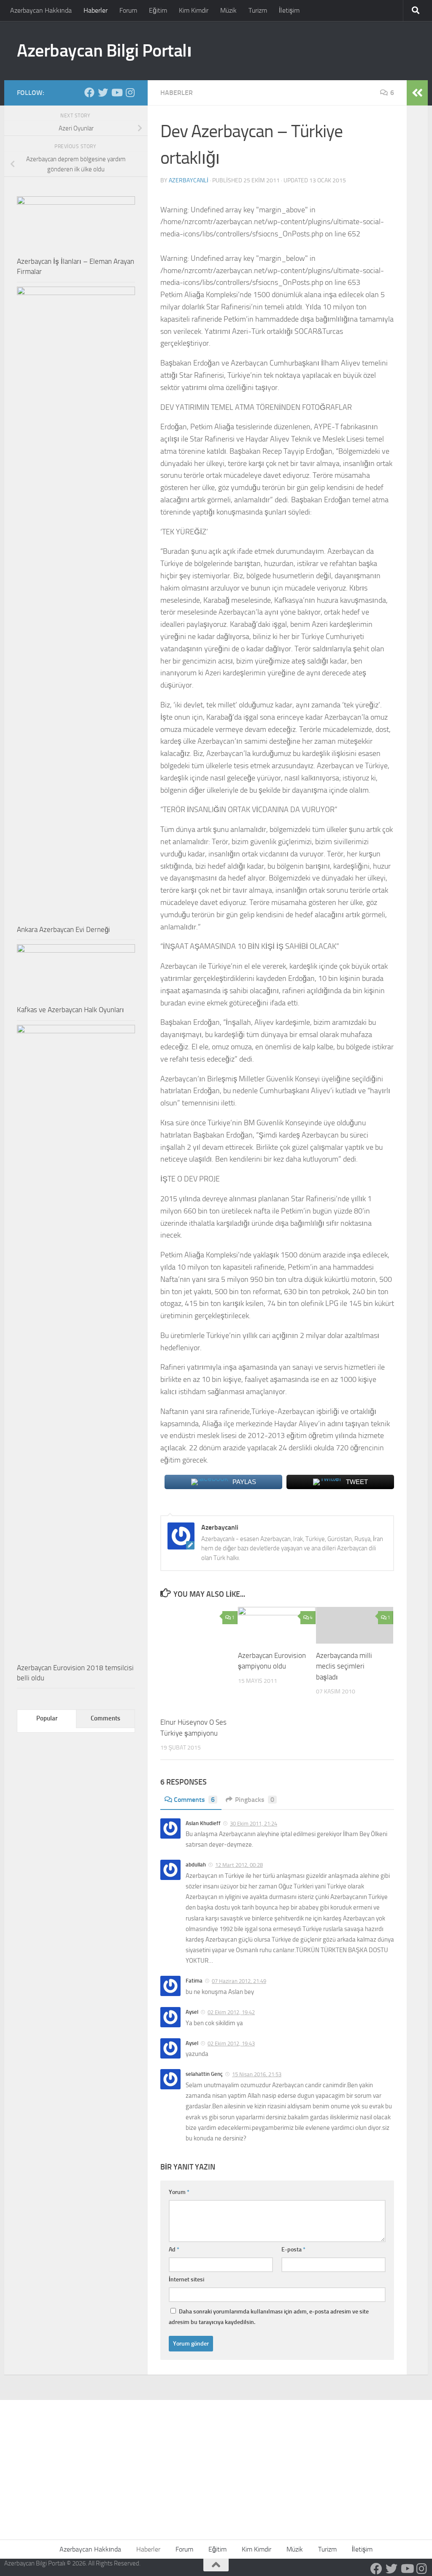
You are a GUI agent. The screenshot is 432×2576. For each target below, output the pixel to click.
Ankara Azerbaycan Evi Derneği (63, 929)
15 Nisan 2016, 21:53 (257, 2074)
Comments (194, 1800)
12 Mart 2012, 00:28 (239, 1865)
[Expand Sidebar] (417, 93)
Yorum (179, 2192)
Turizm (258, 10)
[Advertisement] (216, 2463)
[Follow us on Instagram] (130, 92)
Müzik (228, 10)
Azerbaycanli (189, 180)
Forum (128, 10)
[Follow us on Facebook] (89, 92)
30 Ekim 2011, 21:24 (254, 1824)
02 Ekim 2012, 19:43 (231, 2044)
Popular (47, 1718)
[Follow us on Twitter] (103, 92)
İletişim (289, 10)
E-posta (293, 2250)
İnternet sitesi (186, 2279)
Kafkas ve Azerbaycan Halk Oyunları (70, 1010)
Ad (174, 2250)
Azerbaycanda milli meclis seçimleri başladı (344, 1666)
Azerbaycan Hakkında (41, 10)
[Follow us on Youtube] (116, 92)
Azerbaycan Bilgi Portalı (104, 51)
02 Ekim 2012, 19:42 (231, 2012)
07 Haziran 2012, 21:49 (239, 1981)
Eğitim (158, 10)
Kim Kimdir (194, 10)
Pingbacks (255, 1800)
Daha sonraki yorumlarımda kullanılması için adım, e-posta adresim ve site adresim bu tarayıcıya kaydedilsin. (269, 2317)
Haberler (96, 10)
